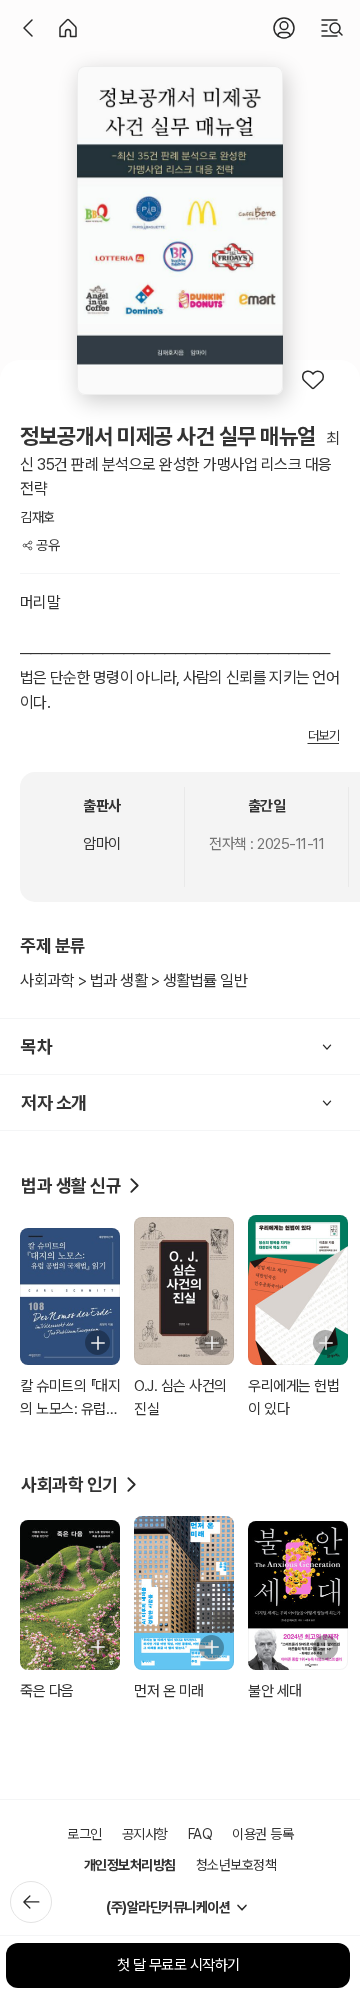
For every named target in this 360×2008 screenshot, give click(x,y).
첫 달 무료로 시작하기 (178, 1965)
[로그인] (284, 28)
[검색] (332, 28)
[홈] (68, 28)
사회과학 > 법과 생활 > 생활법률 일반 (133, 980)
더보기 (324, 735)
